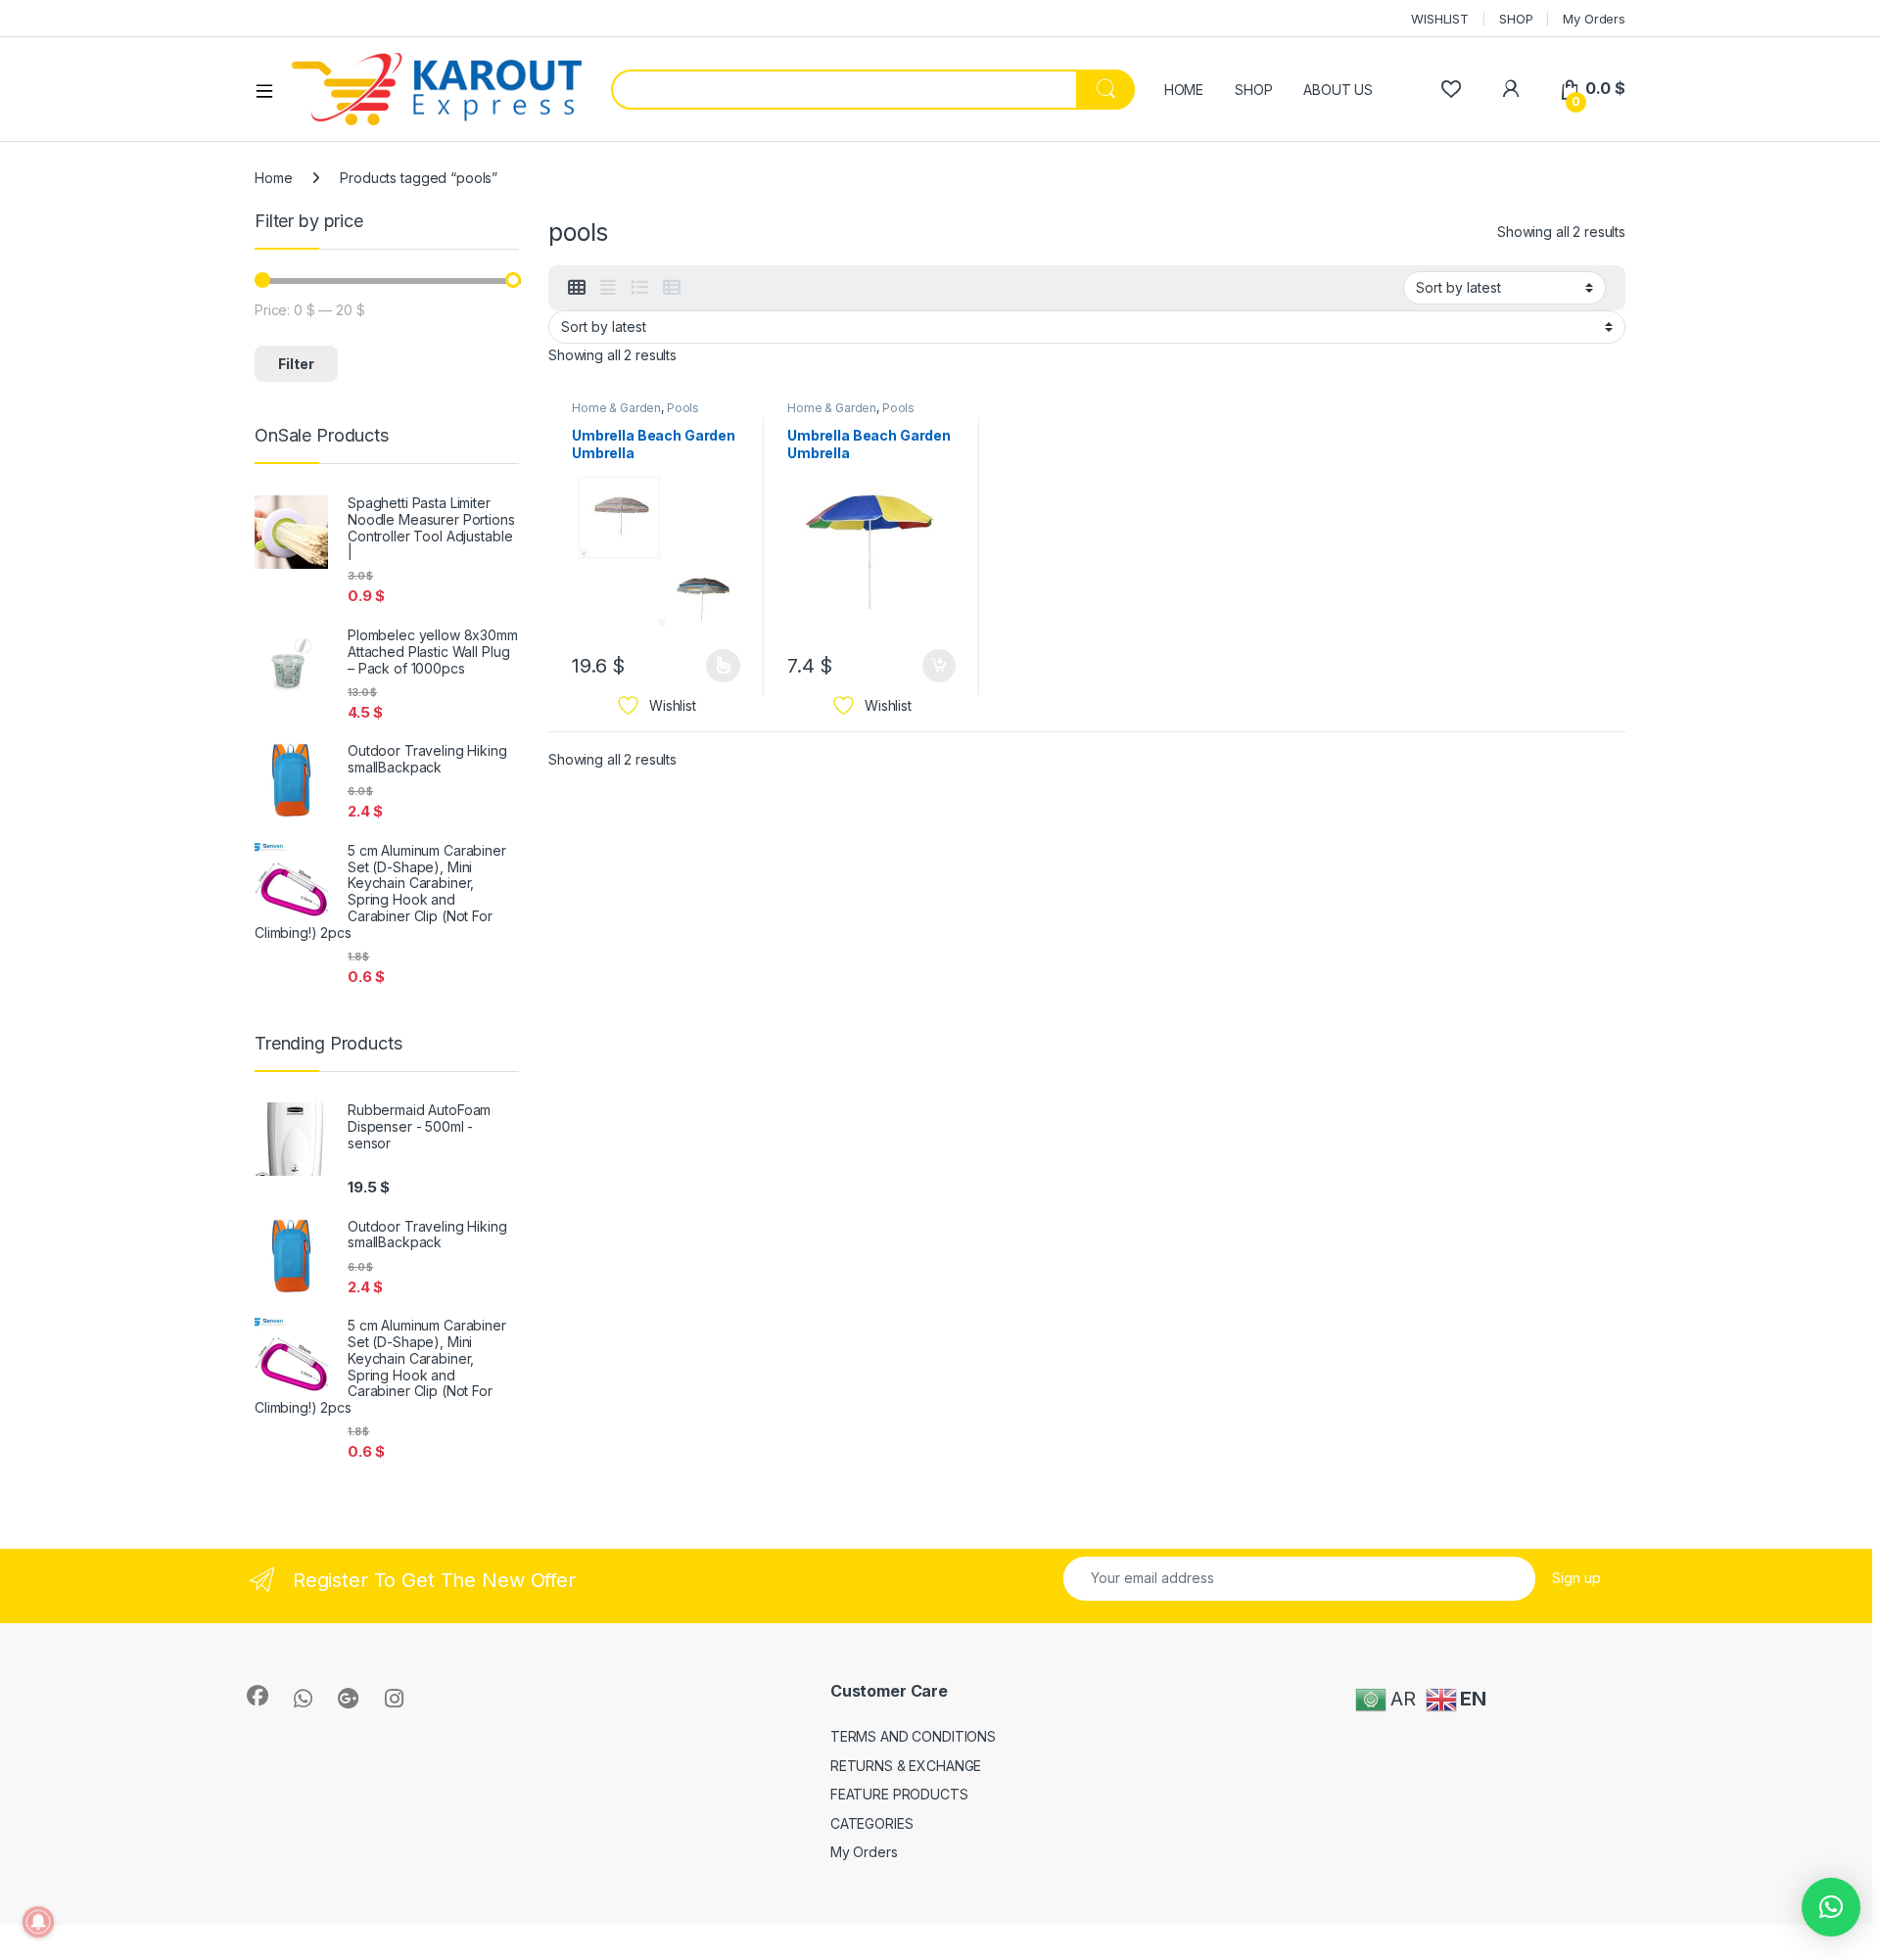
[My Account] (1510, 89)
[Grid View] (577, 288)
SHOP (1516, 19)
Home (273, 178)
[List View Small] (672, 288)
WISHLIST (1440, 19)
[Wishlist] (1451, 89)
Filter (296, 364)
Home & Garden (616, 408)
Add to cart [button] (939, 666)
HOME (1184, 90)
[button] (1831, 1907)
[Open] (271, 90)
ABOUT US (1338, 90)
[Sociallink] (258, 1696)
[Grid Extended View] (608, 288)
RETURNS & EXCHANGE (906, 1766)
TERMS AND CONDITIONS (913, 1736)
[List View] (639, 288)
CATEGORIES (872, 1823)
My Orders (1594, 19)
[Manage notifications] (38, 1922)
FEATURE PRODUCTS (899, 1794)
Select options (717, 666)
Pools (683, 408)
